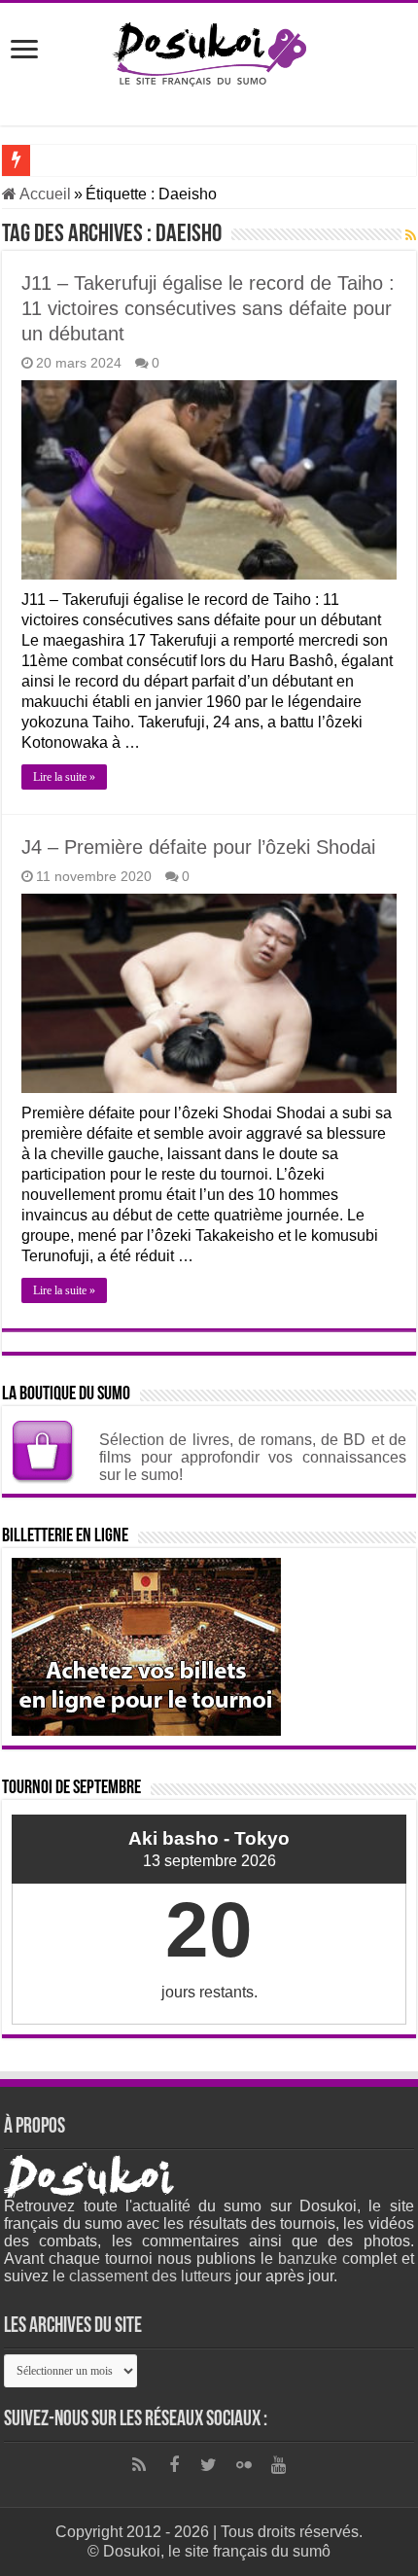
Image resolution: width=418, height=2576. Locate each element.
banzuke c (314, 2258)
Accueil (44, 194)
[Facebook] (174, 2465)
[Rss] (139, 2465)
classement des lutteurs (150, 2276)
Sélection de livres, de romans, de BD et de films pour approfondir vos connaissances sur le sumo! (253, 1457)
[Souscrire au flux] (411, 235)
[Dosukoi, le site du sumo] (209, 51)
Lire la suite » (64, 777)
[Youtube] (279, 2465)
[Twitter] (209, 2465)
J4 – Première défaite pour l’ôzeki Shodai (198, 847)
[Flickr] (244, 2465)
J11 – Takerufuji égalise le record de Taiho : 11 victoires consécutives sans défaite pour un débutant (208, 308)
